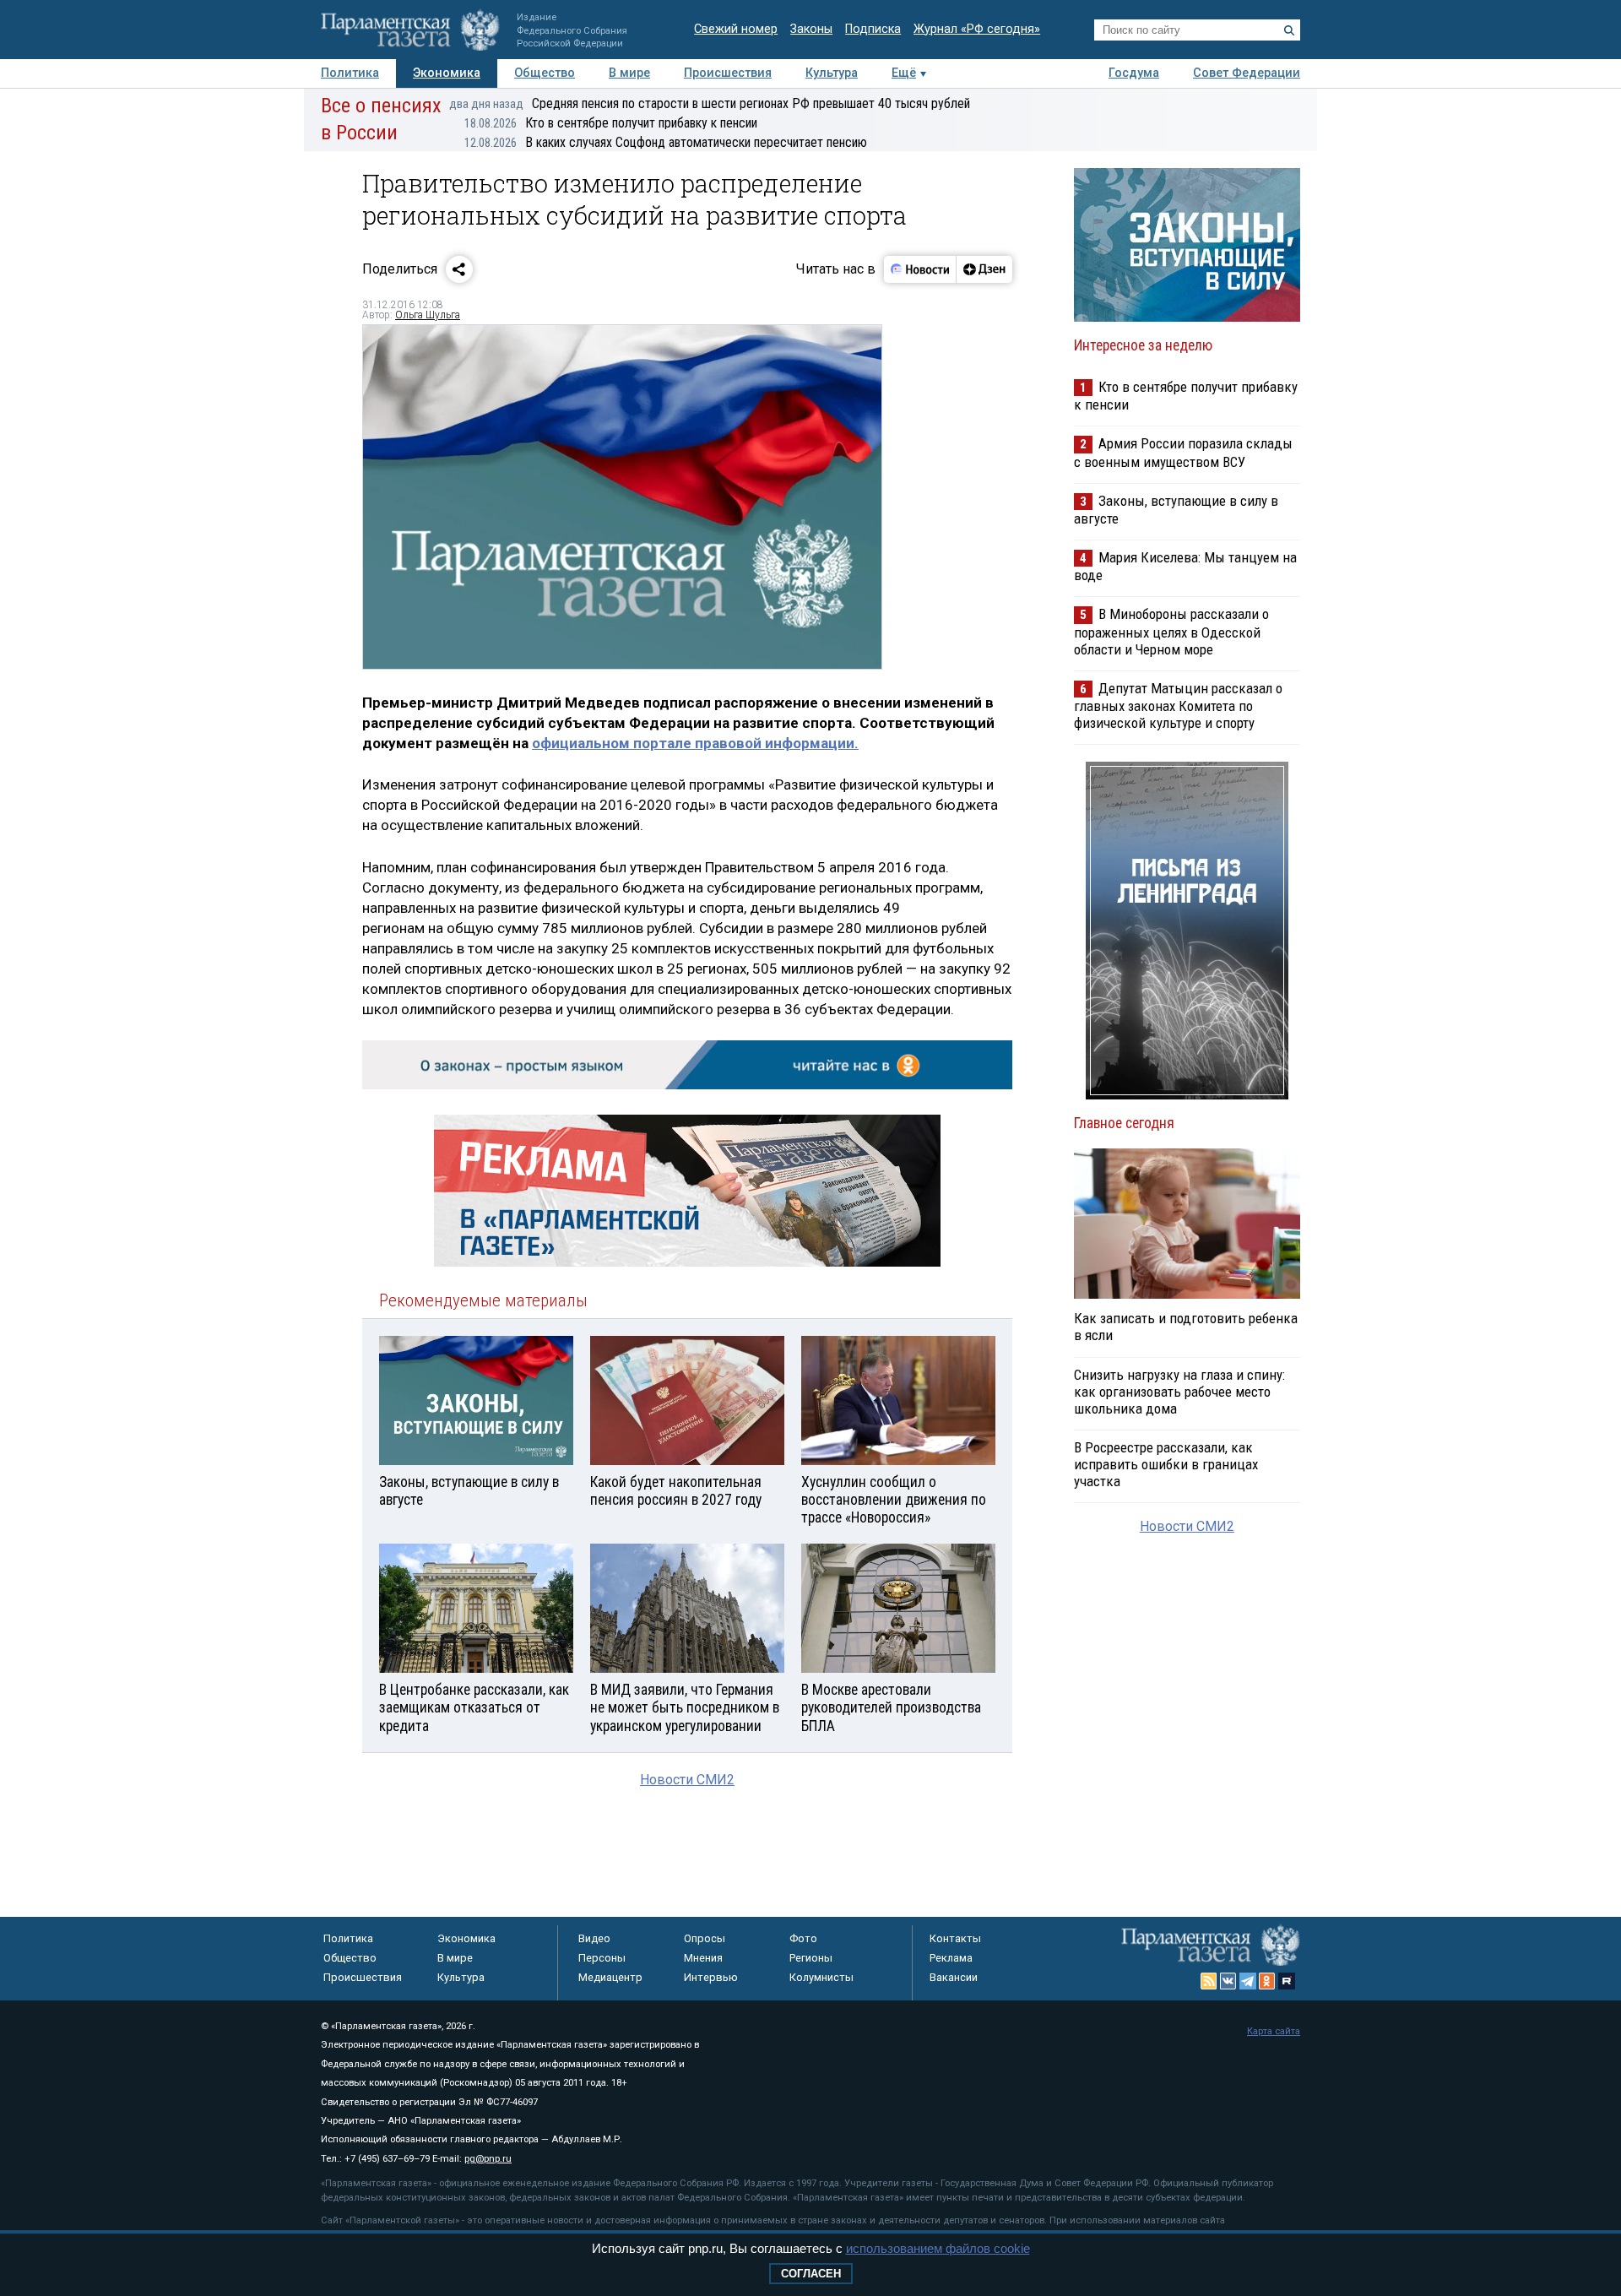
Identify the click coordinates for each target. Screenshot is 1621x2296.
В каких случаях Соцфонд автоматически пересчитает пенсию (666, 142)
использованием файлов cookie (938, 2248)
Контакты (955, 1938)
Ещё (904, 73)
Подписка (873, 29)
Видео (594, 1938)
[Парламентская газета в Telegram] (1248, 1981)
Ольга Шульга (428, 315)
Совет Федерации (1247, 73)
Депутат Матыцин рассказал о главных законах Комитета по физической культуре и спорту (1178, 706)
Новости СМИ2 (687, 1780)
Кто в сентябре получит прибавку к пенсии (611, 123)
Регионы (811, 1958)
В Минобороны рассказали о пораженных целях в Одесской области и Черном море (1171, 631)
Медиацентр (610, 1977)
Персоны (602, 1958)
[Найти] (1289, 30)
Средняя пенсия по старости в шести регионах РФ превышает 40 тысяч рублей (710, 103)
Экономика (447, 73)
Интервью (711, 1977)
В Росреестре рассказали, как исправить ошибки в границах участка (1166, 1464)
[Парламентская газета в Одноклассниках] (1267, 1981)
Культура (832, 73)
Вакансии (954, 1977)
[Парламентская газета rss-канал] (1209, 1981)
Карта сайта (1274, 2031)
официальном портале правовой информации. (695, 743)
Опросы (705, 1938)
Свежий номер (736, 29)
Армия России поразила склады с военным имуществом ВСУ (1183, 452)
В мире (629, 73)
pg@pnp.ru (488, 2159)
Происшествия (728, 73)
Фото (803, 1938)
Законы (811, 29)
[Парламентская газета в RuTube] (1287, 1981)
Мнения (703, 1958)
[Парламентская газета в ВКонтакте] (1228, 1981)
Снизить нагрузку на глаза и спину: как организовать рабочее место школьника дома (1179, 1392)
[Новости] (920, 269)
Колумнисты (821, 1977)
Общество (545, 73)
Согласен (811, 2274)
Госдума (1134, 73)
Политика (350, 73)
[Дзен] (984, 269)
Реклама (951, 1958)
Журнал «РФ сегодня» (977, 29)
